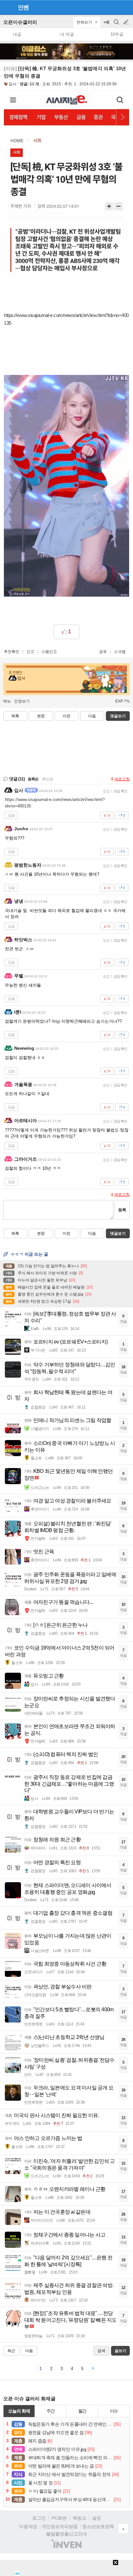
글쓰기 (127, 22)
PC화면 (59, 2518)
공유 (103, 652)
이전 (66, 716)
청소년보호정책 (98, 2526)
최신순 (48, 779)
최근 (11, 2351)
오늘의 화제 (19, 2411)
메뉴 (7, 701)
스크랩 (120, 652)
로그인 (39, 2518)
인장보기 (22, 701)
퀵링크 (79, 2518)
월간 (82, 2411)
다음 (92, 716)
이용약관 (28, 2526)
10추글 (117, 34)
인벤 (23, 7)
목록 (15, 716)
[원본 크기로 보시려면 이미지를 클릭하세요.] (66, 187)
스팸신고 (49, 652)
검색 (117, 25)
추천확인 (12, 652)
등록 (122, 1210)
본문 (41, 716)
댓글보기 (118, 1233)
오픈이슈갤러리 (20, 22)
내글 (17, 34)
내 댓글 (67, 34)
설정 (97, 2518)
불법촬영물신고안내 (66, 2534)
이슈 (114, 2411)
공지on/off (107, 25)
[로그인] (114, 7)
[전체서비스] (125, 7)
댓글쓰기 (118, 716)
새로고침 (122, 779)
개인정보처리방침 (60, 2526)
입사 (13, 84)
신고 (30, 652)
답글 (11, 815)
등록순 (33, 779)
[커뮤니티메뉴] (7, 7)
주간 (51, 2411)
